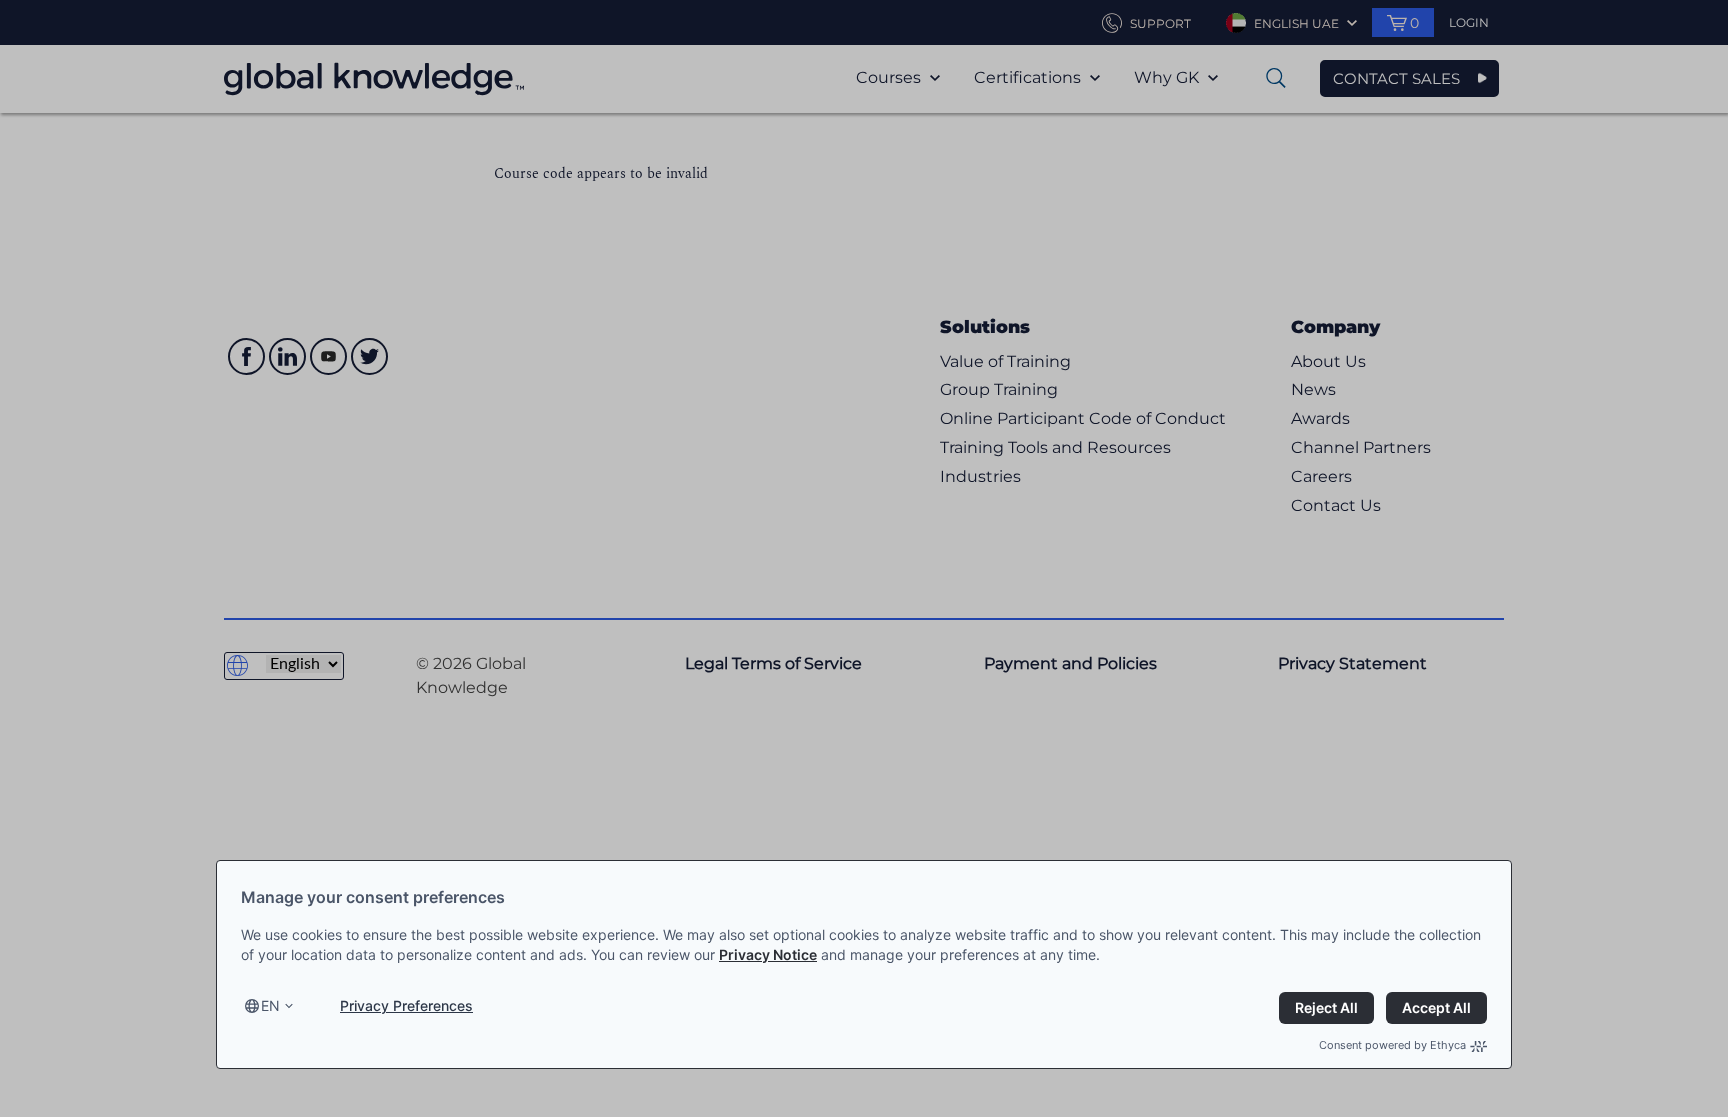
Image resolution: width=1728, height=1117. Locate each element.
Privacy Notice (768, 954)
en (270, 1005)
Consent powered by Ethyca (1392, 1045)
